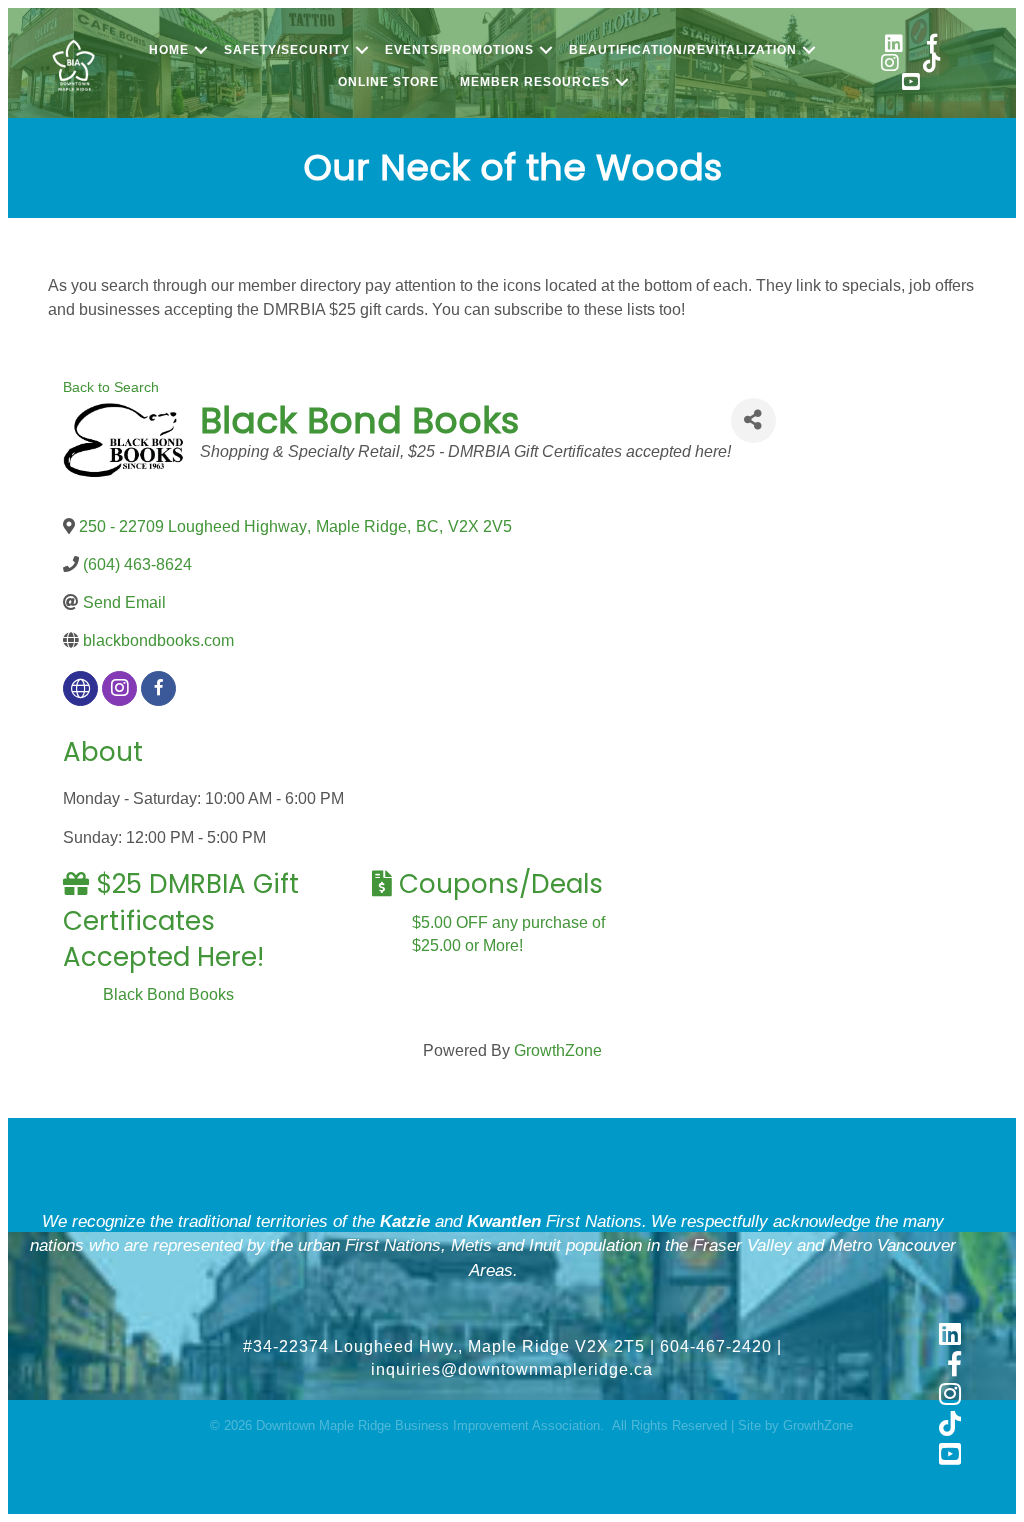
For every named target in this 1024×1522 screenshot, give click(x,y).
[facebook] (158, 688)
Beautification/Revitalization (683, 50)
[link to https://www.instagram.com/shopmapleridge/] (890, 65)
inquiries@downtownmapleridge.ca (512, 1369)
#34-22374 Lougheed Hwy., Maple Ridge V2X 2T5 (444, 1346)
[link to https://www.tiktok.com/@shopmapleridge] (932, 65)
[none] (80, 688)
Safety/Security (287, 50)
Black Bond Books (168, 994)
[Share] (753, 420)
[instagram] (119, 688)
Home (169, 50)
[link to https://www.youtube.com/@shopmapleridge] (911, 84)
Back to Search (111, 387)
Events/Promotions (459, 50)
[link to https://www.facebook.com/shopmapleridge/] (932, 46)
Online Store (388, 82)
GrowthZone (558, 1050)
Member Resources (535, 82)
